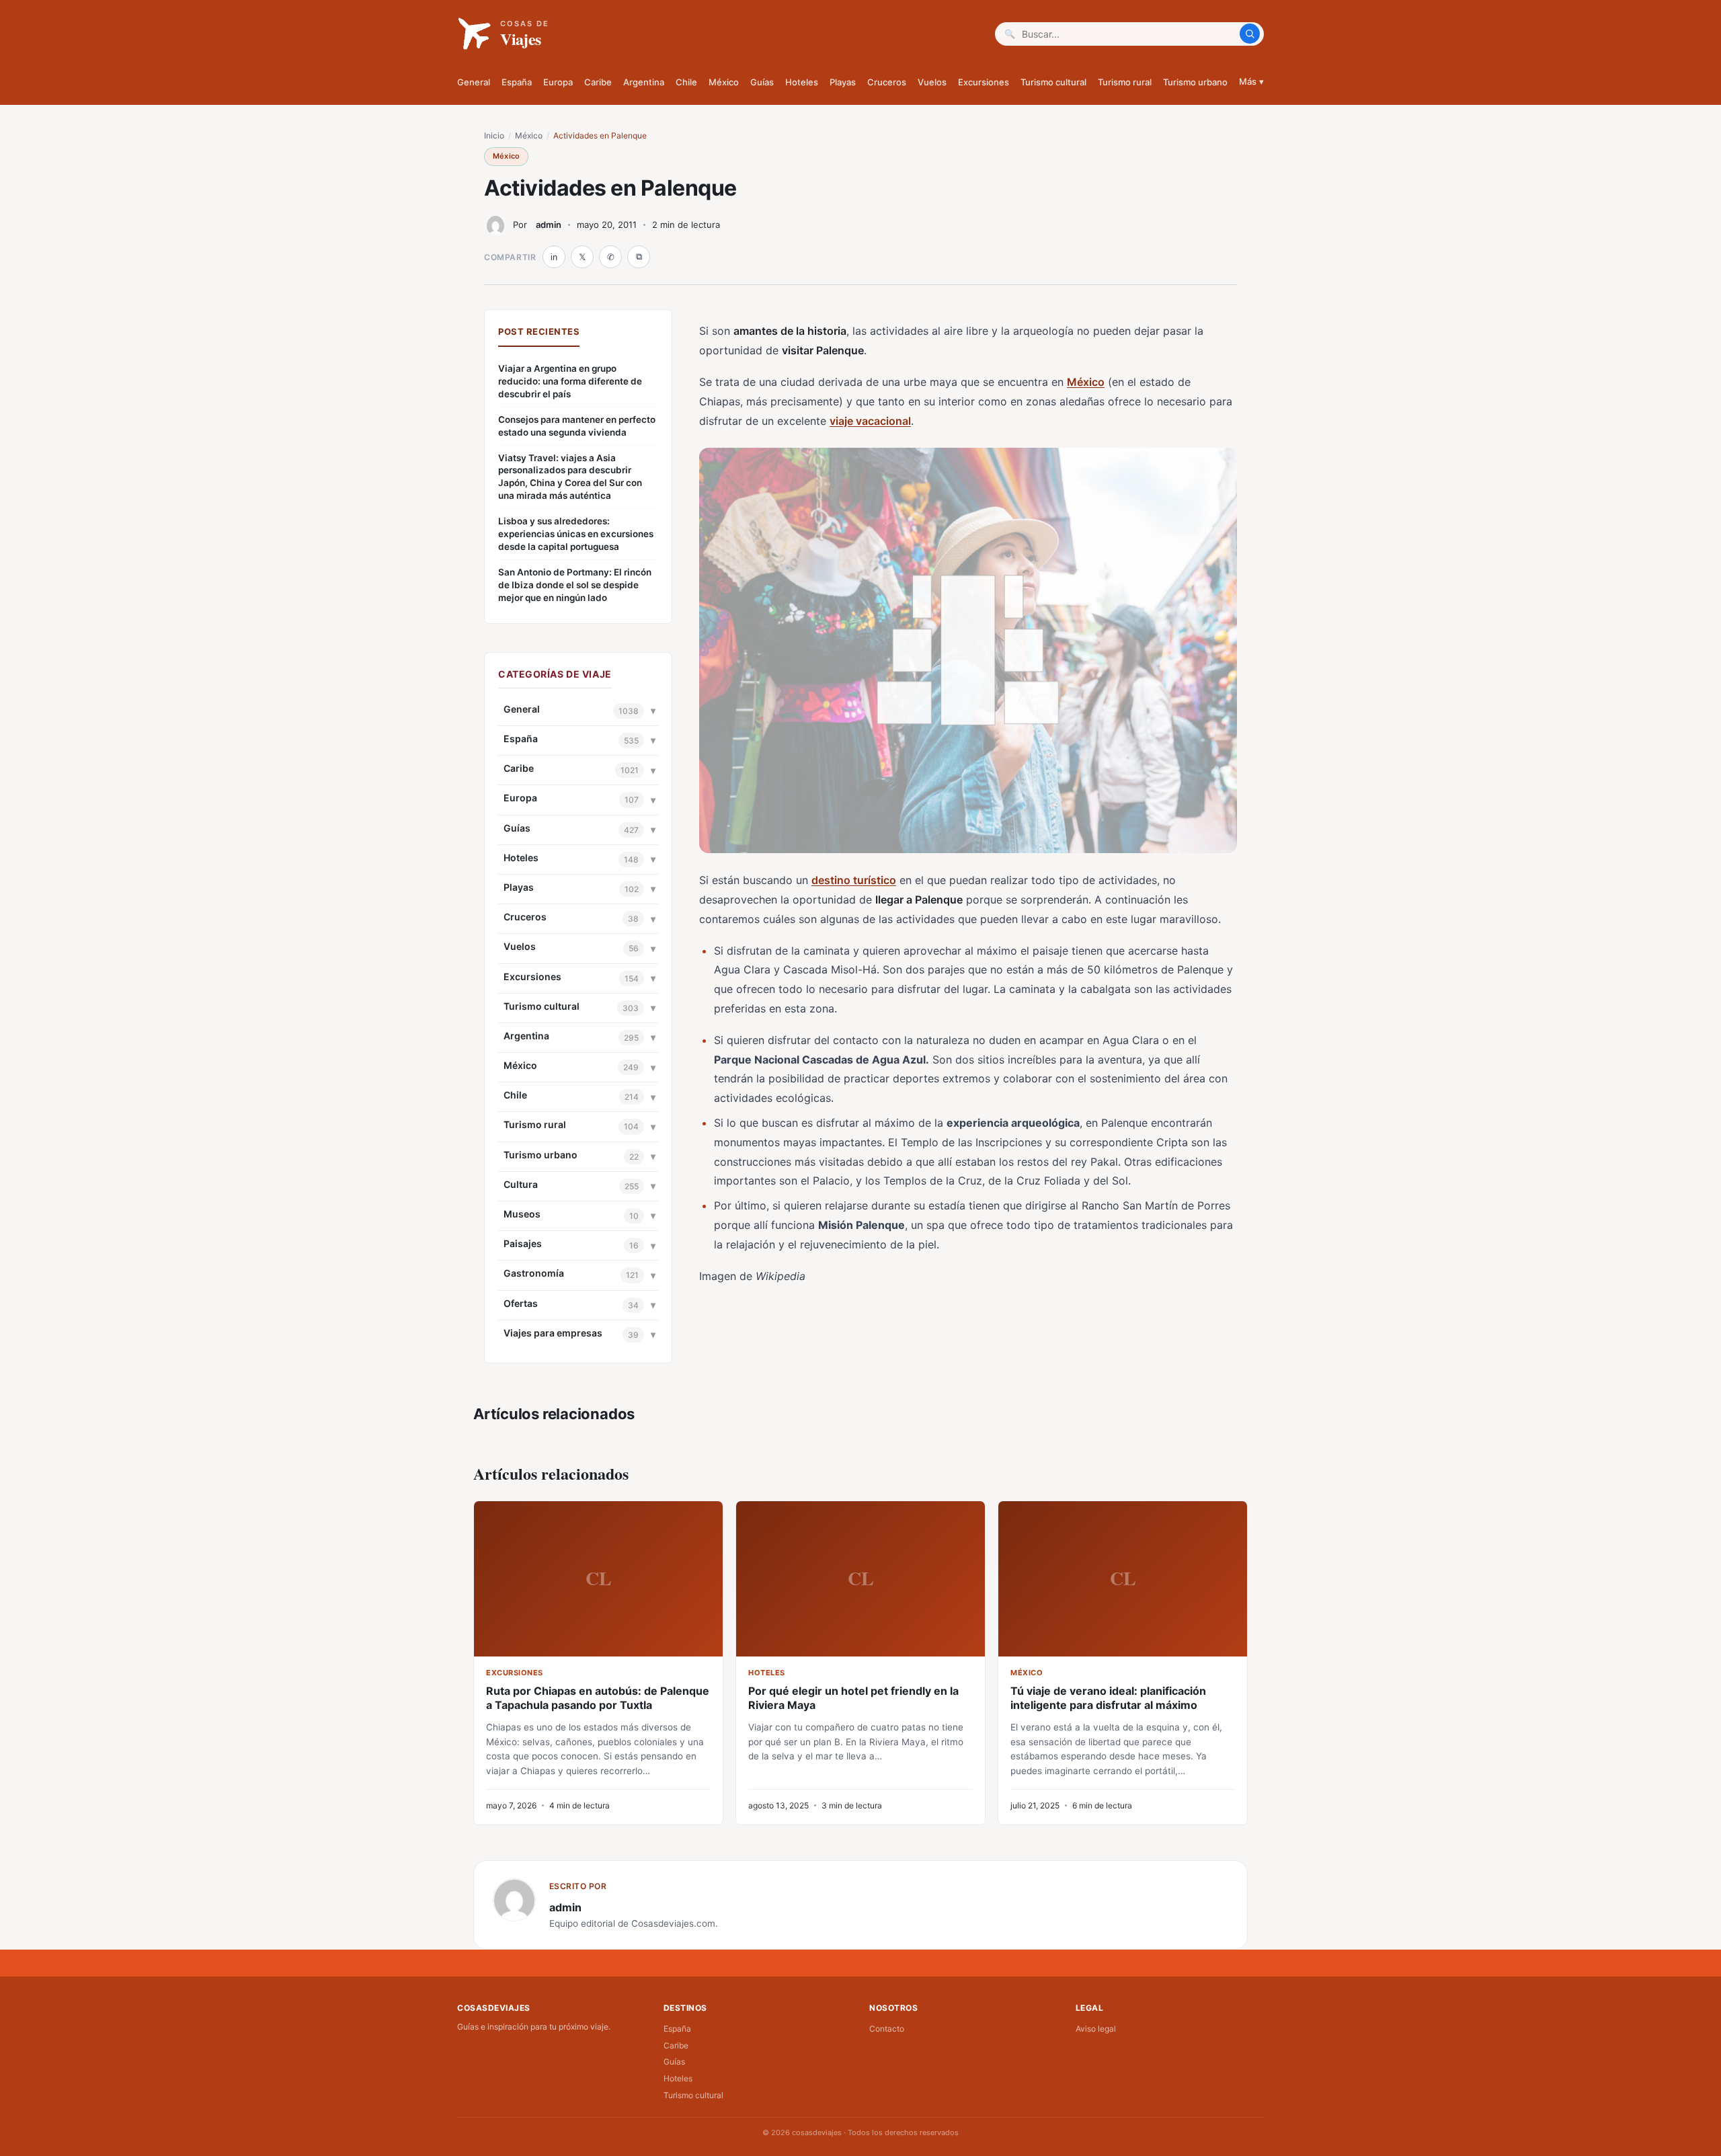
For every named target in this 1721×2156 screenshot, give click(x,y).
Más (1251, 81)
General (474, 82)
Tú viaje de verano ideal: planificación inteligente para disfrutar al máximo (1108, 1698)
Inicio (494, 135)
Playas (843, 82)
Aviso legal (1096, 2029)
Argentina (644, 82)
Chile (686, 82)
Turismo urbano (1195, 82)
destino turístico (854, 880)
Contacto (887, 2029)
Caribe (598, 82)
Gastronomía (534, 1273)
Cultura (521, 1184)
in (554, 257)
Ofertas (521, 1303)
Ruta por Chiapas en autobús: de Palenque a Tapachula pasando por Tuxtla (598, 1698)
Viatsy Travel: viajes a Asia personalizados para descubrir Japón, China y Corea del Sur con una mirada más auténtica (570, 477)
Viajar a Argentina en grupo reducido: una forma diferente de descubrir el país (570, 381)
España (517, 82)
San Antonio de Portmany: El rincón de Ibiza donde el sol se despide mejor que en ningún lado (575, 585)
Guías (762, 82)
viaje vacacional (870, 421)
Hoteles (802, 82)
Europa (558, 82)
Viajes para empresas (553, 1333)
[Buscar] (1250, 34)
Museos (522, 1214)
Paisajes (523, 1243)
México (724, 82)
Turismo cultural (1053, 82)
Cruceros (887, 82)
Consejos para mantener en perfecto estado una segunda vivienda (577, 426)
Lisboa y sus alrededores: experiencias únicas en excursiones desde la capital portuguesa (576, 534)
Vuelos (932, 82)
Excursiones (984, 82)
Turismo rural (1125, 82)
